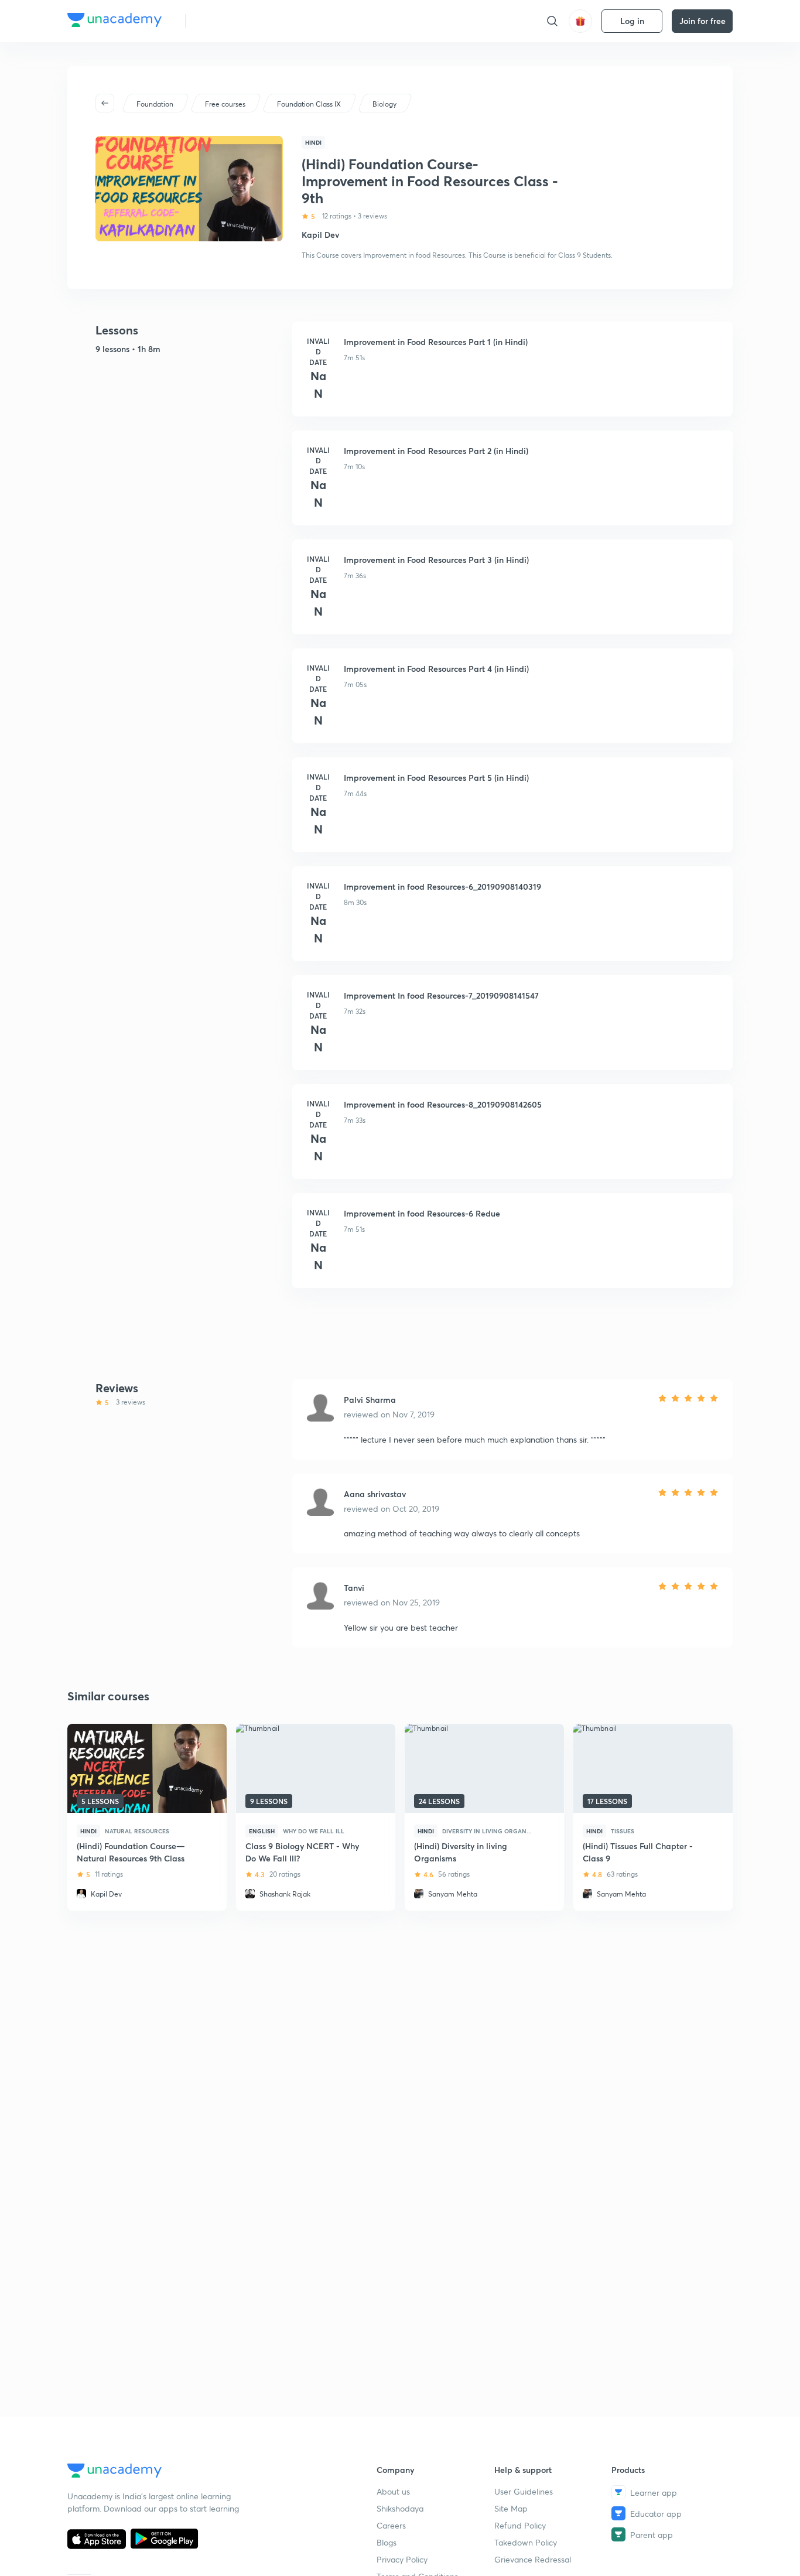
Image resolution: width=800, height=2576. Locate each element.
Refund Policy (520, 2525)
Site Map (511, 2508)
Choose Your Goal (247, 21)
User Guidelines (524, 2491)
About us (393, 2491)
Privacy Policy (402, 2559)
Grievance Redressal (533, 2559)
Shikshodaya (400, 2508)
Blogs (387, 2542)
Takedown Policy (526, 2542)
